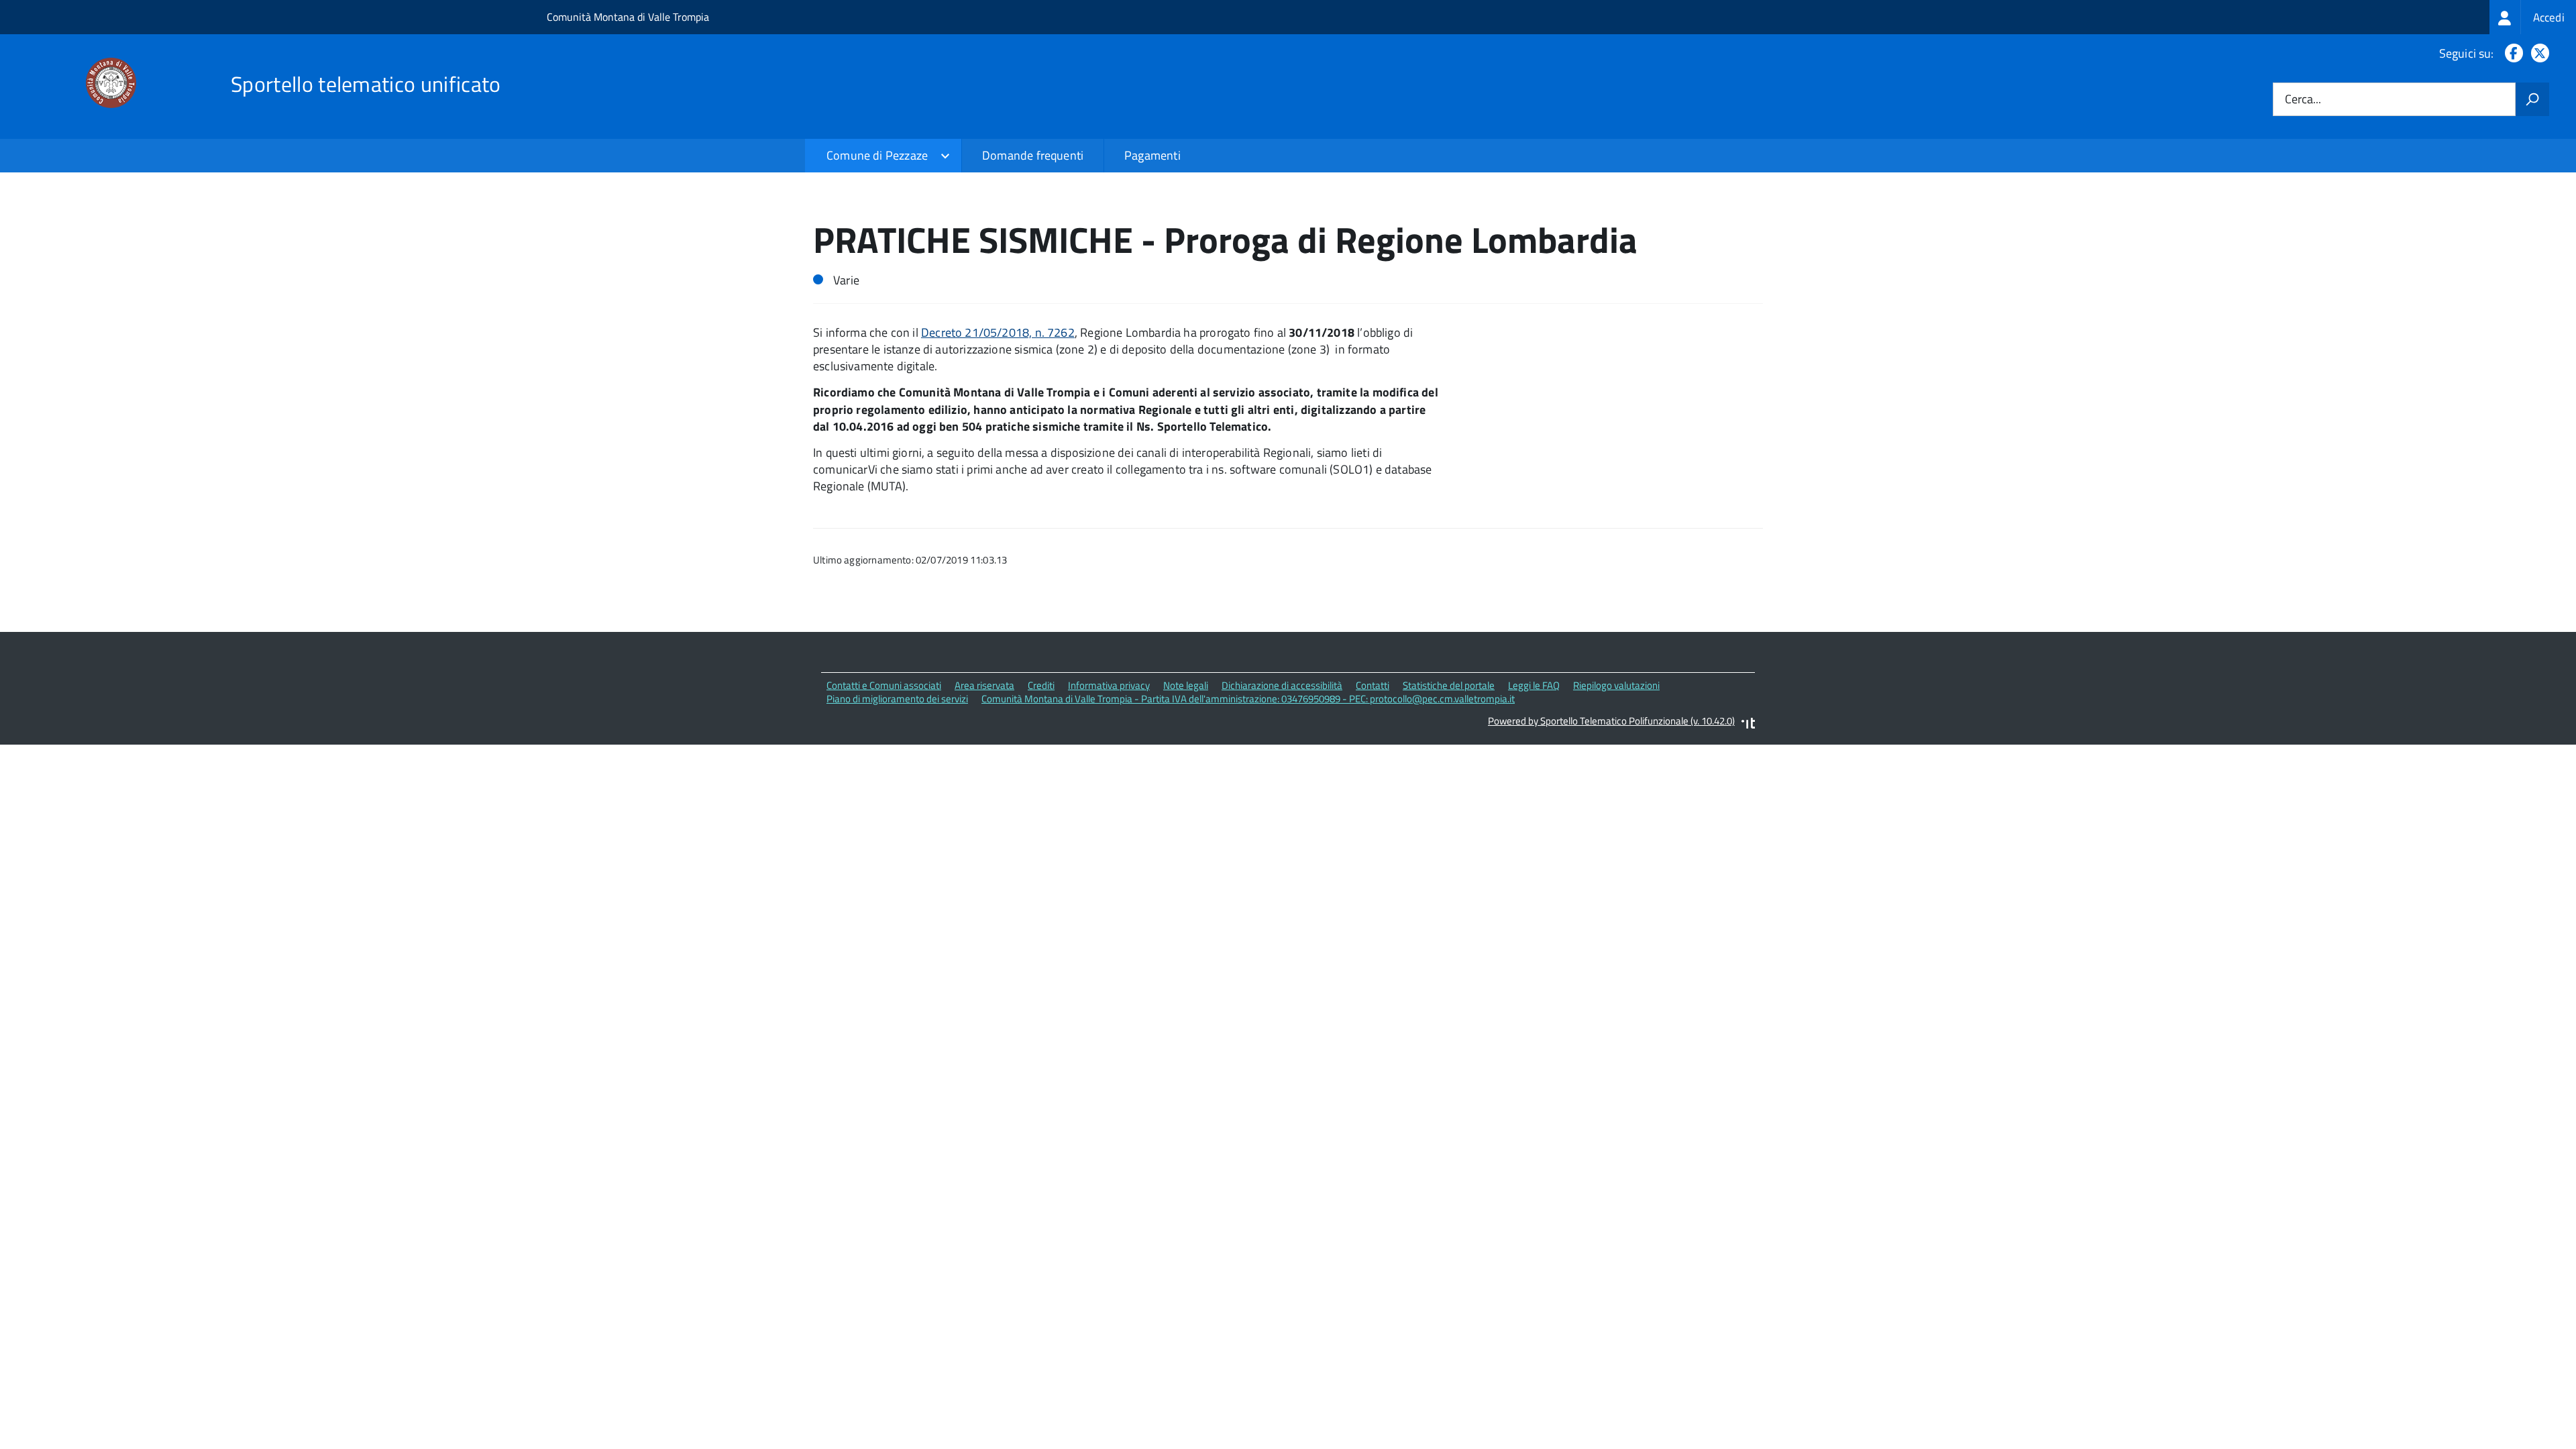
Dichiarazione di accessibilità (1282, 685)
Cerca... (2303, 100)
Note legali (1186, 685)
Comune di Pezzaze (877, 155)
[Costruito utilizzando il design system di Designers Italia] (1748, 725)
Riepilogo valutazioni (1616, 685)
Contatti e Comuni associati (884, 685)
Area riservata (984, 685)
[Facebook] (2511, 53)
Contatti (1373, 685)
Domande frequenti (1033, 155)
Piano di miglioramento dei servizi (897, 699)
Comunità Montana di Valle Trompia (628, 17)
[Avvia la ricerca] (2532, 99)
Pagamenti (1152, 155)
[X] (2537, 53)
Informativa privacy (1109, 685)
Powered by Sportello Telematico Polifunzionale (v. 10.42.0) (1611, 721)
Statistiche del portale (1449, 685)
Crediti (1041, 685)
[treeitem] (2533, 17)
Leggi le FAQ (1534, 685)
